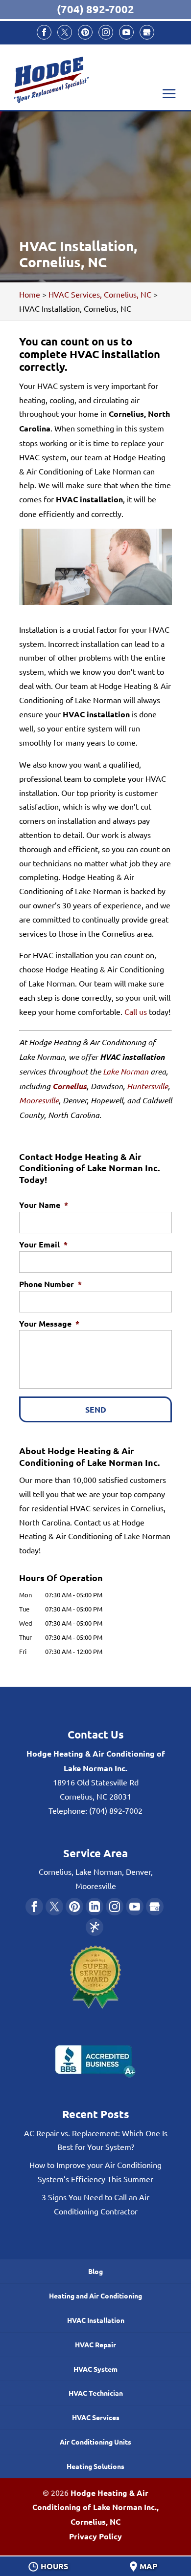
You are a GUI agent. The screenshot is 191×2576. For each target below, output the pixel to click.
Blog (95, 2271)
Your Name (44, 1205)
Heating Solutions (95, 2466)
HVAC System (95, 2369)
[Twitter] (65, 32)
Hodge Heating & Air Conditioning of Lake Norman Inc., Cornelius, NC (95, 2507)
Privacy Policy (95, 2536)
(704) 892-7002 (95, 9)
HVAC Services (96, 2417)
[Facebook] (44, 32)
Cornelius (70, 1086)
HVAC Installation (96, 2320)
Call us (135, 1011)
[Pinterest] (85, 32)
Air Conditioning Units (95, 2442)
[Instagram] (106, 32)
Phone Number (50, 1284)
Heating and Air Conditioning (95, 2296)
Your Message (49, 1324)
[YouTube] (126, 32)
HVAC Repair (95, 2344)
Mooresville (39, 1100)
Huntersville (147, 1086)
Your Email (43, 1245)
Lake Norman (126, 1071)
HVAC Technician (96, 2393)
